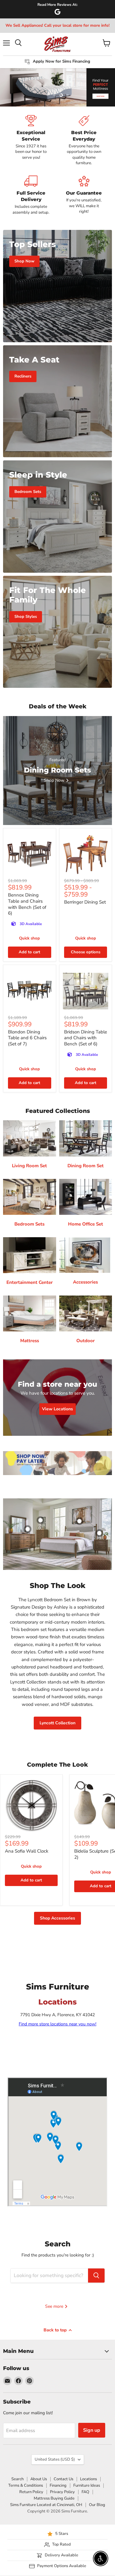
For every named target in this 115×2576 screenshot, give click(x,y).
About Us (39, 2479)
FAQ (85, 2492)
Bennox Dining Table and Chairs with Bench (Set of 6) (27, 904)
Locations (88, 2479)
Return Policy (31, 2492)
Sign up (92, 2430)
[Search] (96, 2276)
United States (55, 2459)
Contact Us (63, 2479)
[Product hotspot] (40, 1520)
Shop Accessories (57, 1918)
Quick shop (29, 938)
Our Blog (97, 2505)
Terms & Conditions (26, 2485)
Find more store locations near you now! (57, 2024)
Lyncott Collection (57, 1723)
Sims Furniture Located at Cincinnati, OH (46, 2505)
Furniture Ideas (87, 2485)
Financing (58, 2485)
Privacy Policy (62, 2492)
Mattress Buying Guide (54, 2498)
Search (17, 2479)
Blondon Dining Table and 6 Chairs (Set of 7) (27, 1038)
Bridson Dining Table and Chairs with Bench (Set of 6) (86, 1038)
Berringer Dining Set (85, 902)
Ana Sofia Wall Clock (27, 1851)
